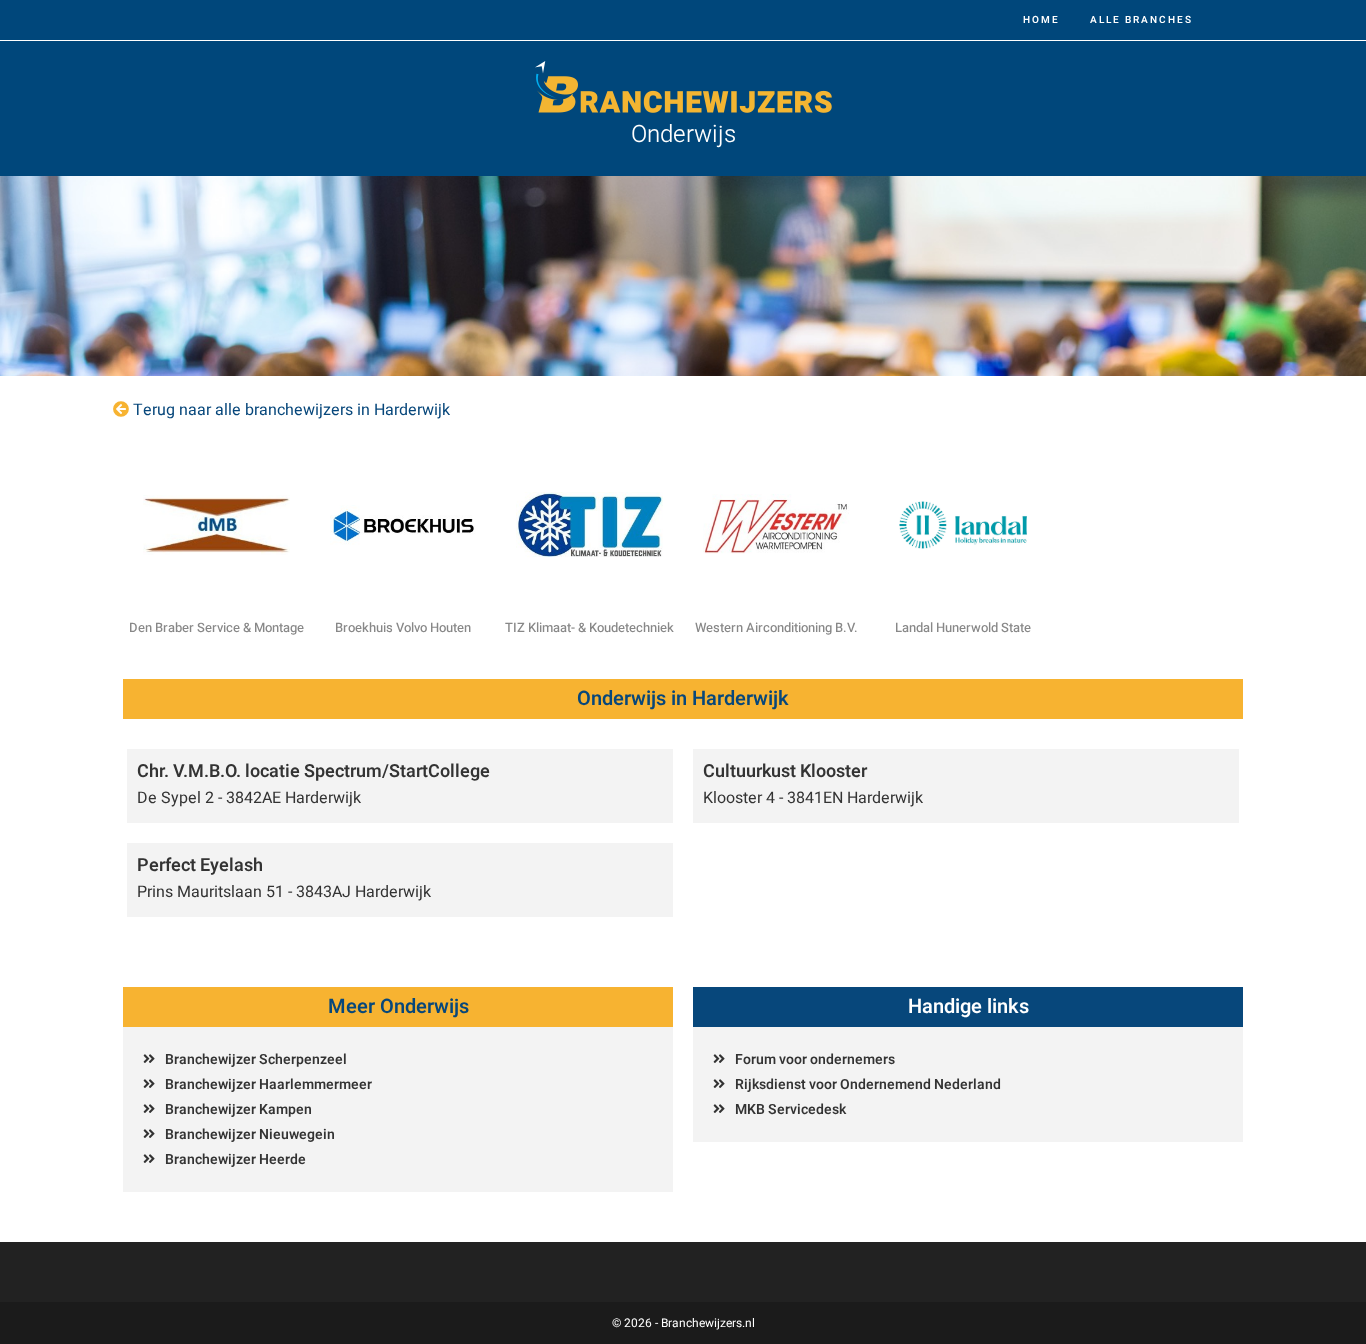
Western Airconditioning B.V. (776, 627)
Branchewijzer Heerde (235, 1159)
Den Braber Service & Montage (216, 627)
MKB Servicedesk (790, 1109)
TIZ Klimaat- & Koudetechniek (589, 627)
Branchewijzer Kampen (238, 1109)
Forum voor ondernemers (815, 1059)
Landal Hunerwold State (963, 627)
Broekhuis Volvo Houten (403, 627)
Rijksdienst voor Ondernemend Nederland (868, 1084)
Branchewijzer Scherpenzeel (256, 1059)
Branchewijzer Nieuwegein (250, 1134)
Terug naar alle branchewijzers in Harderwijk (291, 410)
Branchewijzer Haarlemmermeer (268, 1084)
